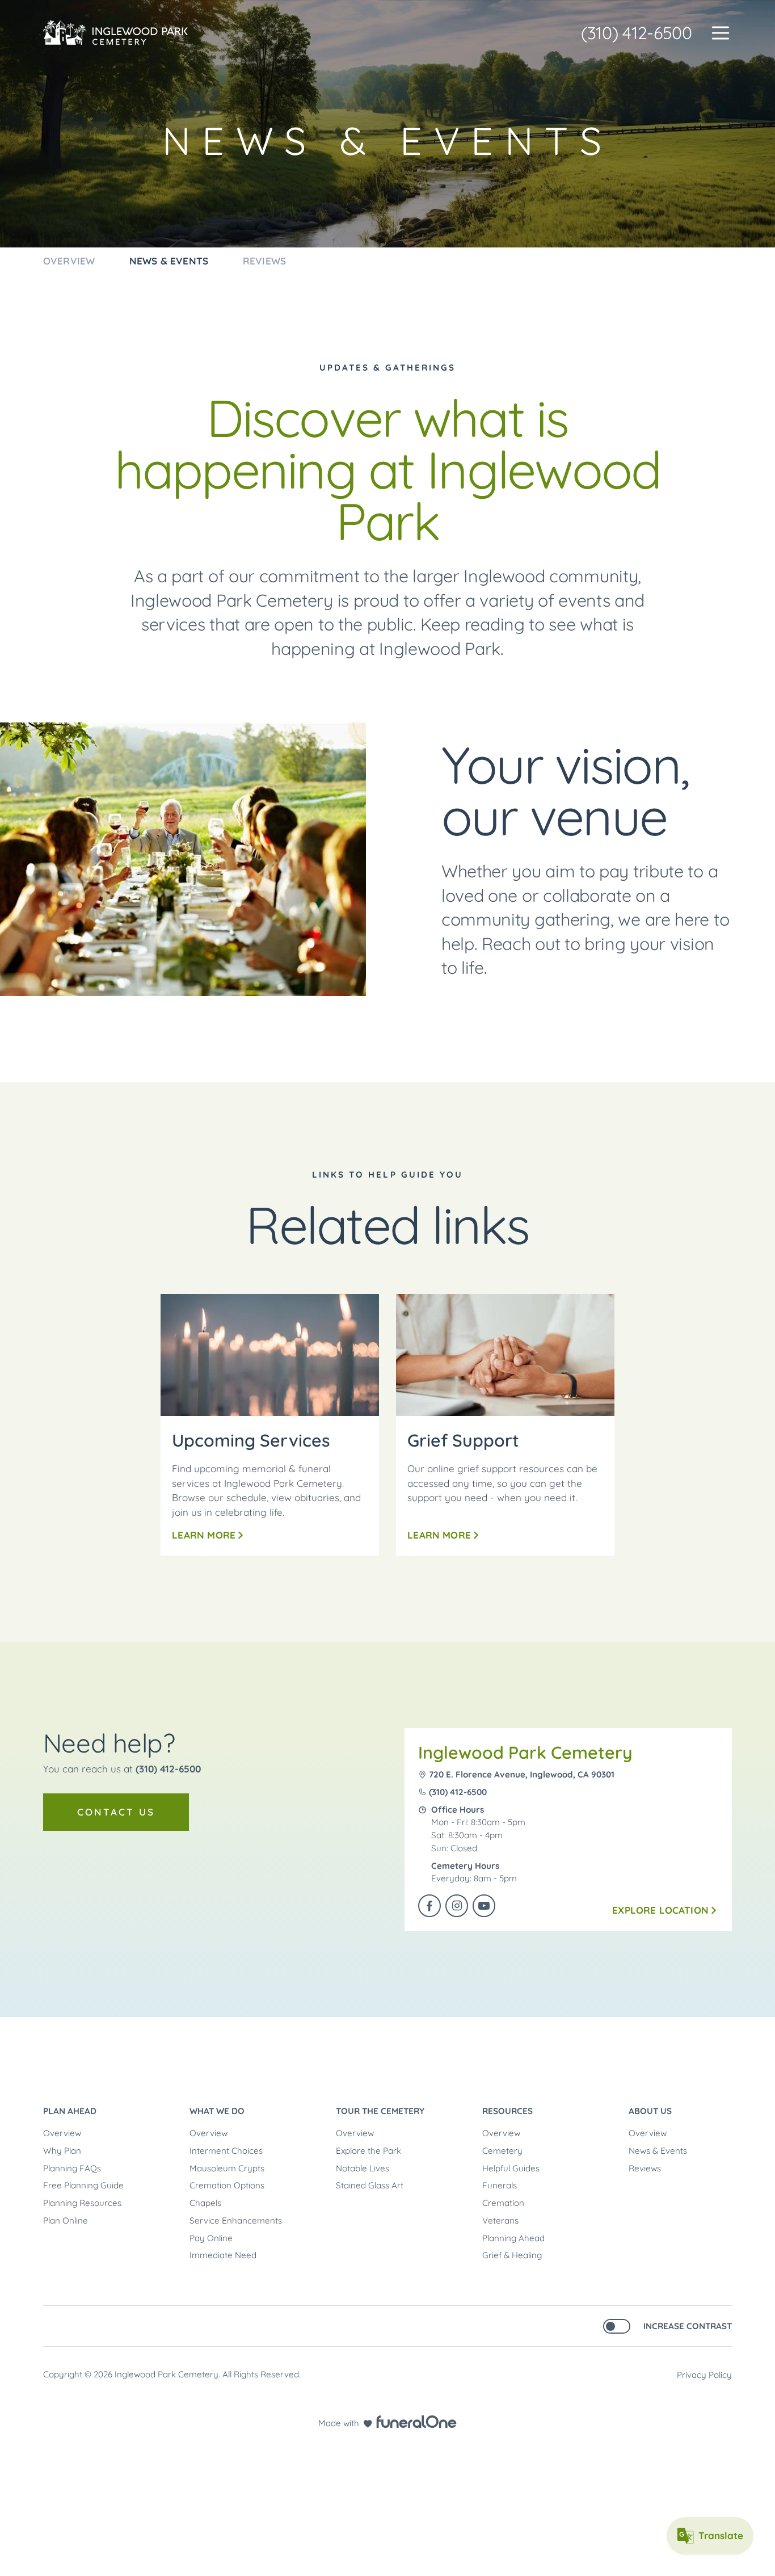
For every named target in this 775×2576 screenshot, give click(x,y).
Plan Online (66, 2220)
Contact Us (116, 1812)
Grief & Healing (512, 2255)
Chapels (205, 2203)
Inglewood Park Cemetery (525, 1753)
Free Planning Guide (83, 2185)
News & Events (658, 2151)
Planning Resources (82, 2203)
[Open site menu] (721, 33)
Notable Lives (363, 2168)
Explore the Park (368, 2151)
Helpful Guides (511, 2168)
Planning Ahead (513, 2238)
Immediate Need (223, 2255)
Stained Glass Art (370, 2185)
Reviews (645, 2168)
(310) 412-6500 (637, 33)
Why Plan (62, 2151)
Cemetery (502, 2151)
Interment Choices (226, 2151)
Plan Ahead (70, 2111)
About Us (650, 2111)
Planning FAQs (72, 2168)
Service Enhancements (236, 2220)
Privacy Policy (704, 2375)
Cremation (503, 2203)
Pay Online (211, 2238)
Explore (660, 1910)
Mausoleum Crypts (227, 2168)
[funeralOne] (416, 2422)
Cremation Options (227, 2185)
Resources (507, 2111)
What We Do (217, 2111)
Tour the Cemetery (380, 2111)
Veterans (500, 2220)
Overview (62, 2133)
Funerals (500, 2185)
